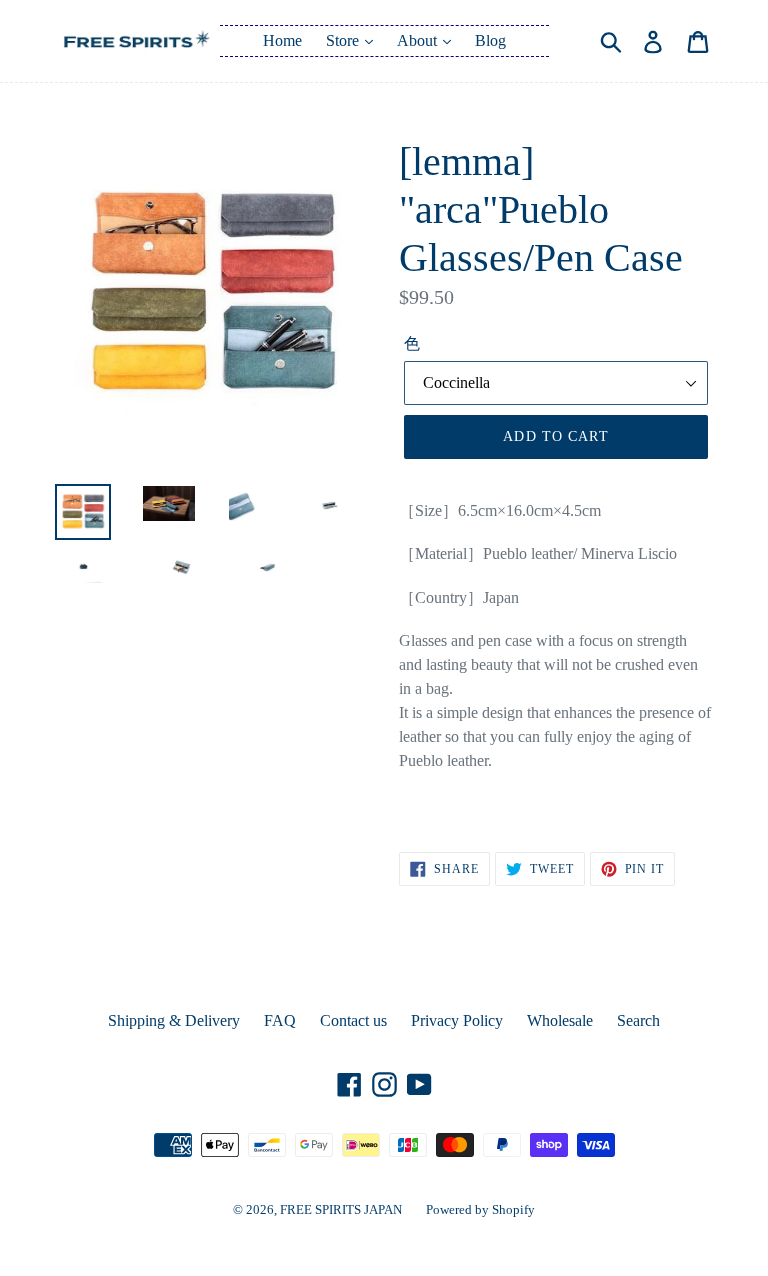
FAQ (280, 1020)
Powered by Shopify (480, 1209)
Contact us (353, 1020)
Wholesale (560, 1020)
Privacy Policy (457, 1020)
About (419, 40)
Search (638, 1020)
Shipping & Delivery (174, 1020)
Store (344, 40)
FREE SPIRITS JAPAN (341, 1209)
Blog (490, 40)
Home (282, 40)
